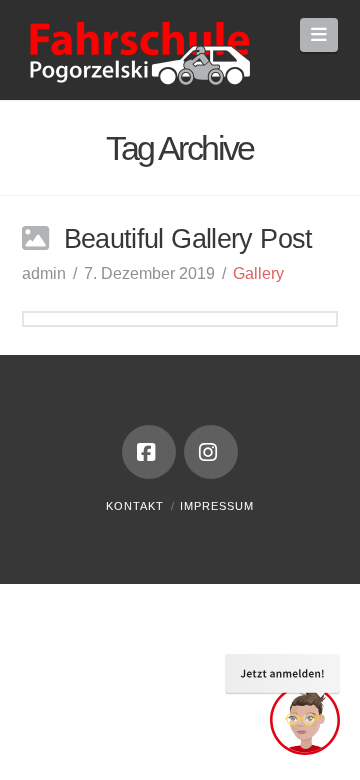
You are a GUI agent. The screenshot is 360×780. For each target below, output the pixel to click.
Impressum (217, 506)
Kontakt (135, 506)
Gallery (258, 273)
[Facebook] (149, 452)
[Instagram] (211, 452)
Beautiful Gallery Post (188, 238)
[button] (319, 35)
